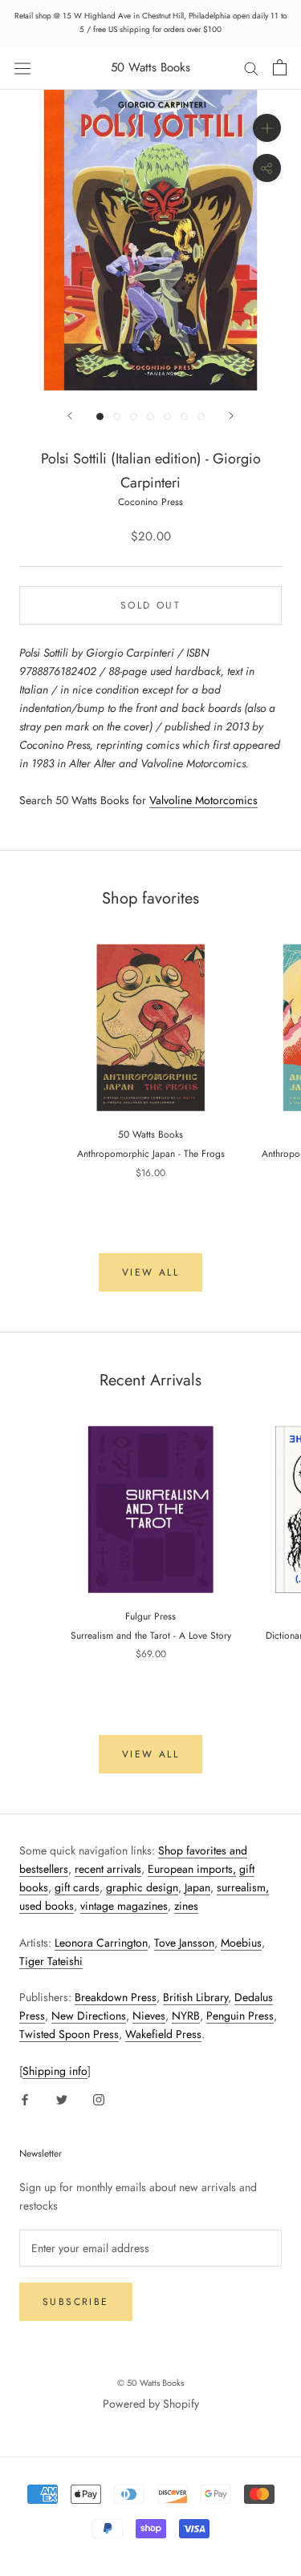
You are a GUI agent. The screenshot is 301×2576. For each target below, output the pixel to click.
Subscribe (76, 2302)
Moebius (241, 1943)
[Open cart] (280, 67)
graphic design (142, 1887)
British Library (195, 1997)
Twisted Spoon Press (69, 2034)
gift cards (77, 1887)
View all (150, 1272)
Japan (197, 1887)
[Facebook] (25, 2099)
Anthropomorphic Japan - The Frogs (151, 1154)
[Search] (251, 68)
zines (186, 1906)
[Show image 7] (201, 417)
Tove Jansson (184, 1943)
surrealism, (243, 1887)
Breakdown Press (116, 1997)
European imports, (192, 1869)
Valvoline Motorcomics (203, 800)
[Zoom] (267, 128)
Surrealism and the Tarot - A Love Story (151, 1636)
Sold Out (150, 605)
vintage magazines (124, 1906)
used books (47, 1906)
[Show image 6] (184, 417)
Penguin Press (240, 2016)
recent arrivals (108, 1869)
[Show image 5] (167, 417)
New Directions (89, 2016)
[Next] (231, 416)
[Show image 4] (150, 417)
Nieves (149, 2016)
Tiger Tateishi (51, 1961)
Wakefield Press (163, 2034)
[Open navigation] (22, 67)
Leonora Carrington (101, 1943)
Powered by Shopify (151, 2404)
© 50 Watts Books (150, 2383)
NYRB (186, 2016)
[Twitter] (62, 2099)
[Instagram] (99, 2099)
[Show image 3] (134, 417)
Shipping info (55, 2071)
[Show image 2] (117, 417)
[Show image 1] (100, 417)
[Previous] (70, 416)
